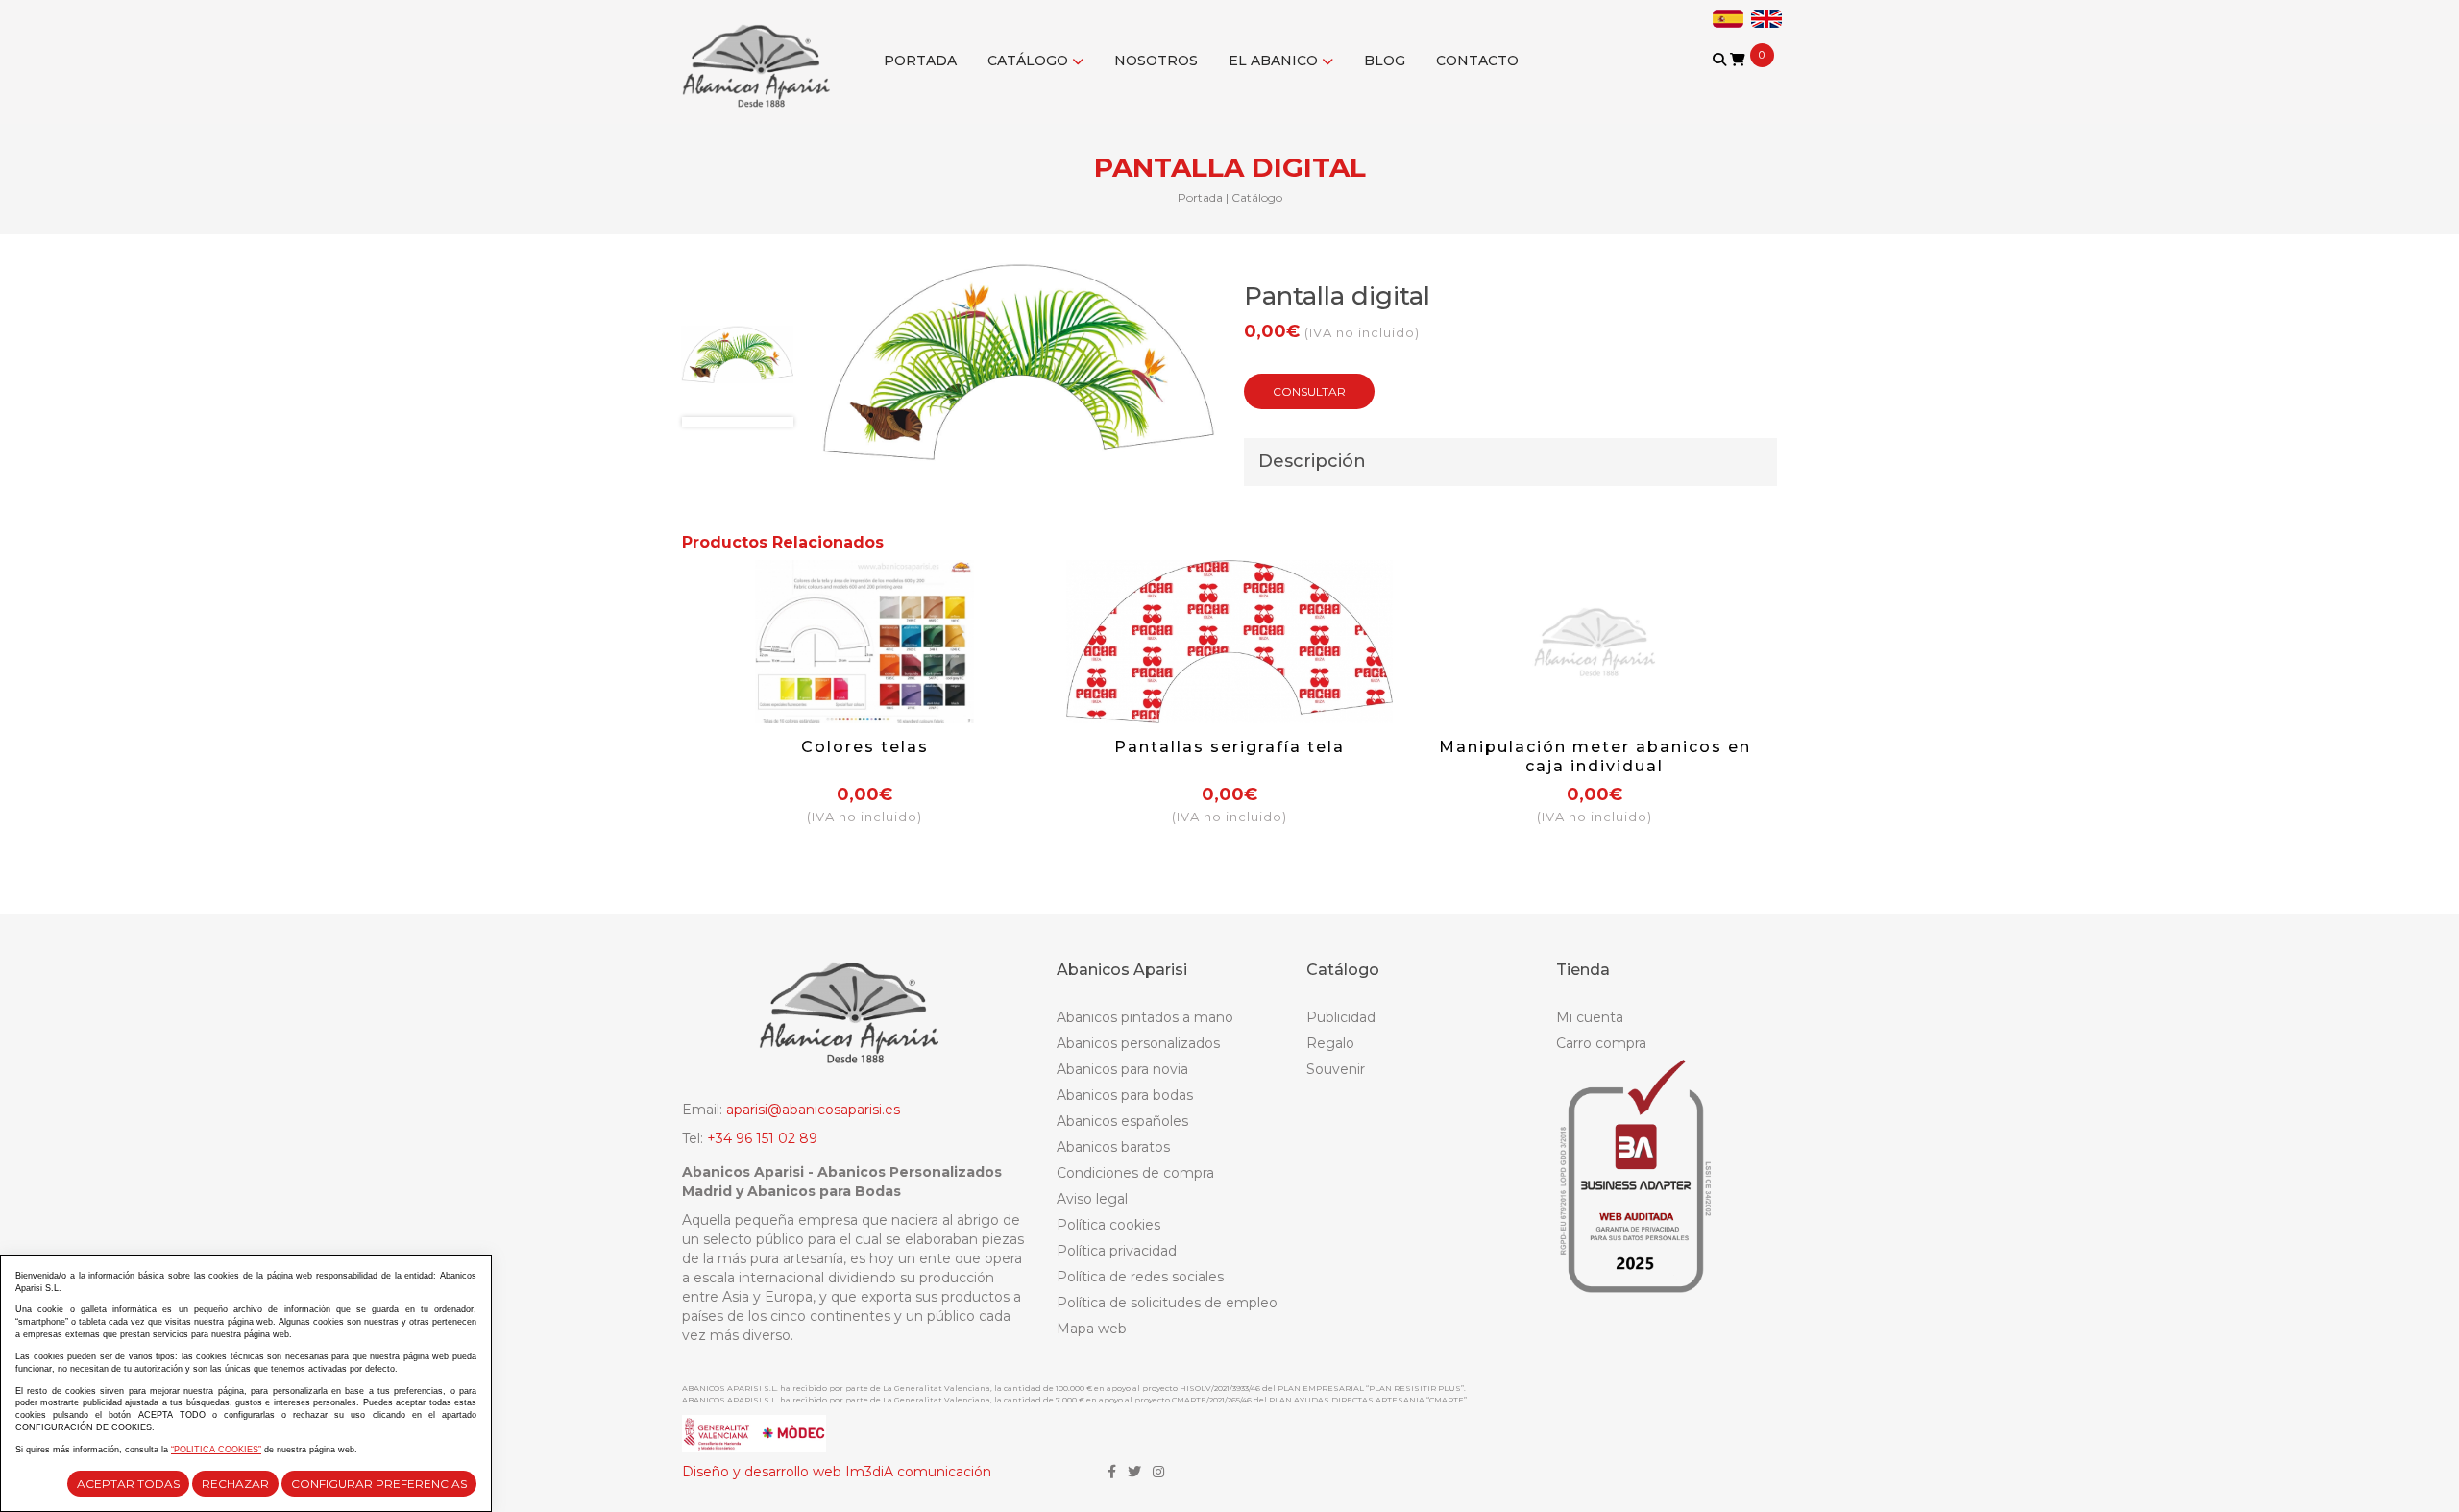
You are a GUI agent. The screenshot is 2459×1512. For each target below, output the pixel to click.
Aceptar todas (128, 1484)
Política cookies (1108, 1225)
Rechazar (235, 1484)
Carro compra (1601, 1043)
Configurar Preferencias (379, 1484)
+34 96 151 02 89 (762, 1138)
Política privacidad (1117, 1251)
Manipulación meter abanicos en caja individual (1595, 756)
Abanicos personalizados (1138, 1043)
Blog (1385, 61)
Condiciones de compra (1135, 1173)
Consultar (1309, 391)
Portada (920, 61)
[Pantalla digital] (738, 354)
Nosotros (1156, 61)
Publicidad (1341, 1017)
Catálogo (1030, 61)
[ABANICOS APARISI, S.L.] (761, 54)
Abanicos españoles (1122, 1121)
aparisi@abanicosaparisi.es (813, 1110)
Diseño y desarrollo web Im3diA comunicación (837, 1472)
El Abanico (1275, 61)
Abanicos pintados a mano (1145, 1017)
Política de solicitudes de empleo (1167, 1303)
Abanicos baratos (1113, 1147)
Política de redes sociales (1140, 1277)
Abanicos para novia (1122, 1069)
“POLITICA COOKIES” (216, 1450)
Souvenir (1336, 1069)
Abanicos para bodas (1125, 1095)
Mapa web (1092, 1329)
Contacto (1477, 61)
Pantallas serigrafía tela (1229, 747)
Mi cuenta (1590, 1017)
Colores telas (865, 747)
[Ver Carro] (1738, 60)
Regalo (1330, 1043)
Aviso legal (1092, 1199)
